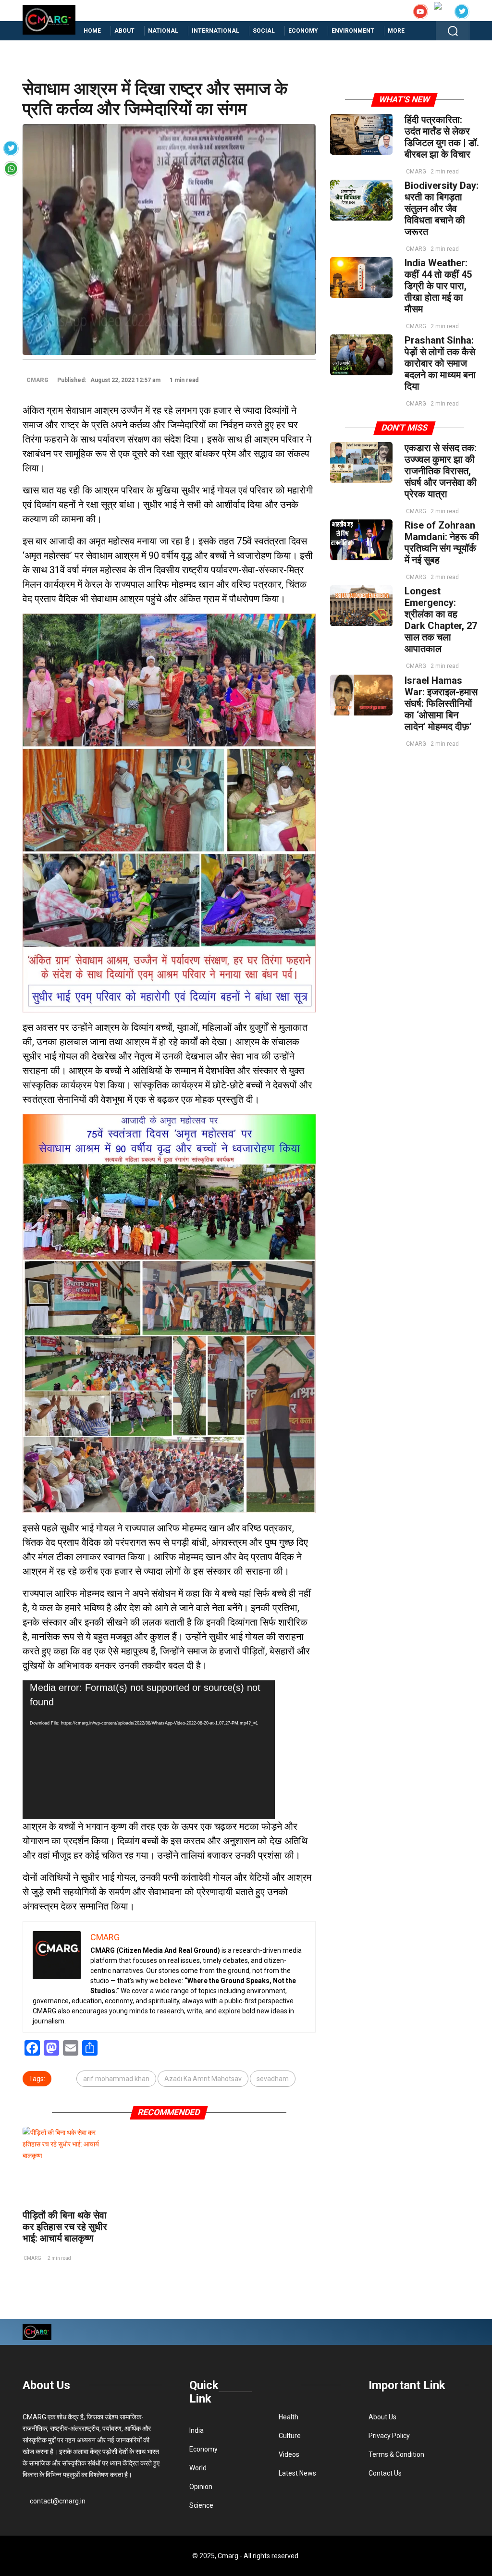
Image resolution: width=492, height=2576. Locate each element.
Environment (353, 31)
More (396, 31)
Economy (303, 31)
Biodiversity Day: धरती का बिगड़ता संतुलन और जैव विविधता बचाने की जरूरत (442, 209)
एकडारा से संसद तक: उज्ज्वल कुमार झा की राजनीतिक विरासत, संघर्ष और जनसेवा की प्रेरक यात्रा (441, 471)
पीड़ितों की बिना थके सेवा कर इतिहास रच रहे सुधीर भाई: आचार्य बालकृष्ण (65, 2227)
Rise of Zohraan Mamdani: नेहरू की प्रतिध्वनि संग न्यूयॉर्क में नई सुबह (442, 542)
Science (201, 2505)
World (198, 2468)
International (215, 31)
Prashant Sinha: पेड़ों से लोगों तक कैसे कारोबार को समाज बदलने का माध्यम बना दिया (440, 363)
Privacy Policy (389, 2436)
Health (289, 2417)
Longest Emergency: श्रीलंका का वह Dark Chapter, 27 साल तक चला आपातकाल (441, 620)
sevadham (273, 2079)
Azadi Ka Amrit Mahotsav (203, 2079)
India (197, 2430)
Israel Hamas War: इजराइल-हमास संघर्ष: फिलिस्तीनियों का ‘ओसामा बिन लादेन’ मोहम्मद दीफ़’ (441, 703)
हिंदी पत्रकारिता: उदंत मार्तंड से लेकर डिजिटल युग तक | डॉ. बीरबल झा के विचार (442, 137)
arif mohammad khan (116, 2079)
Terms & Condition (396, 2454)
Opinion (201, 2487)
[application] (149, 1750)
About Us (46, 2385)
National (163, 31)
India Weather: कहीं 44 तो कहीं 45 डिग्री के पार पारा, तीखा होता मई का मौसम (438, 286)
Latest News (297, 2473)
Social (264, 31)
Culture (290, 2436)
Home (92, 31)
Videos (289, 2454)
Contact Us (385, 2473)
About (124, 31)
